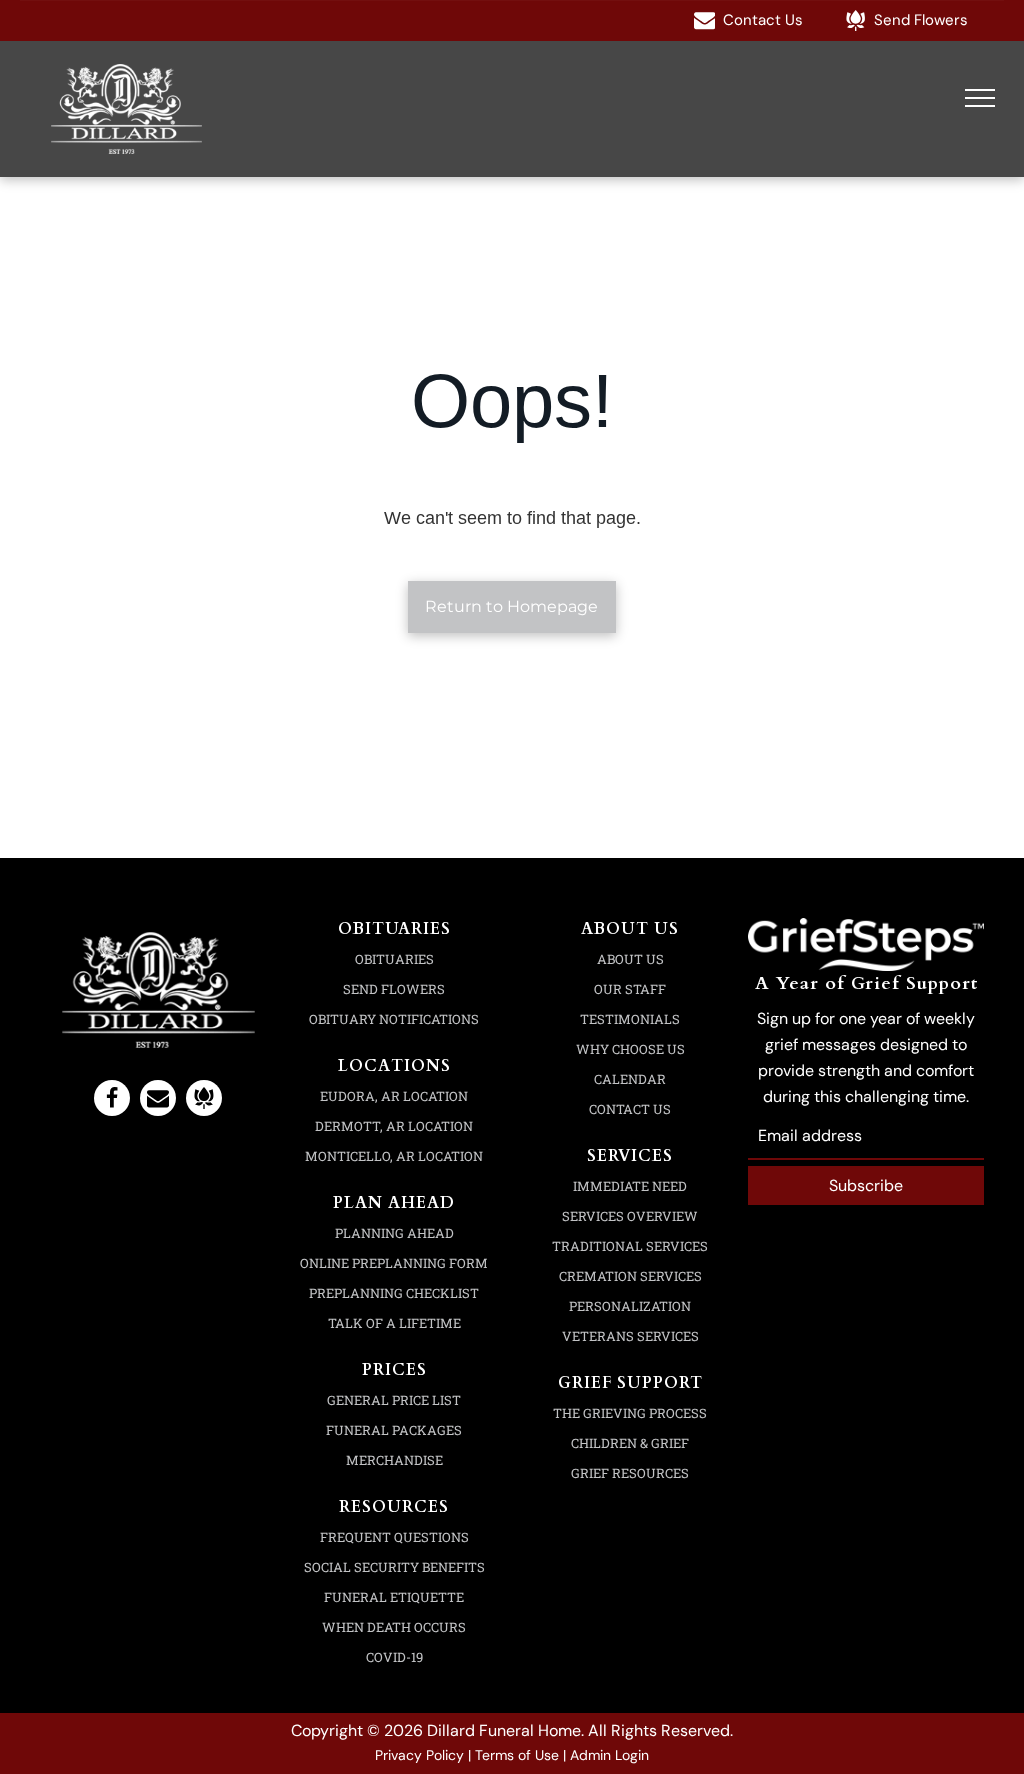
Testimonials (630, 1019)
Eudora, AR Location (394, 1096)
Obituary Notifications (394, 1019)
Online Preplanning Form (394, 1263)
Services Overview (630, 1216)
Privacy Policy (419, 1755)
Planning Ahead (394, 1233)
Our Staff (630, 989)
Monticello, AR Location (394, 1156)
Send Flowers (394, 989)
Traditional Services (630, 1246)
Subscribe (866, 1185)
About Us (630, 959)
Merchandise (394, 1460)
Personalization (630, 1306)
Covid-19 (394, 1657)
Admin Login (609, 1755)
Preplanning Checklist (394, 1293)
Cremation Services (630, 1276)
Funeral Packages (394, 1430)
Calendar (630, 1079)
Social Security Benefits (394, 1567)
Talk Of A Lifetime (394, 1323)
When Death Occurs (394, 1627)
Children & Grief (630, 1443)
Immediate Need (630, 1186)
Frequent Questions (394, 1537)
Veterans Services (630, 1336)
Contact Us (630, 1109)
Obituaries (394, 959)
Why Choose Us (630, 1049)
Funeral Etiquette (394, 1597)
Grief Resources (630, 1473)
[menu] (980, 98)
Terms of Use (517, 1755)
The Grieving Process (630, 1413)
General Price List (394, 1400)
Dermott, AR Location (394, 1126)
